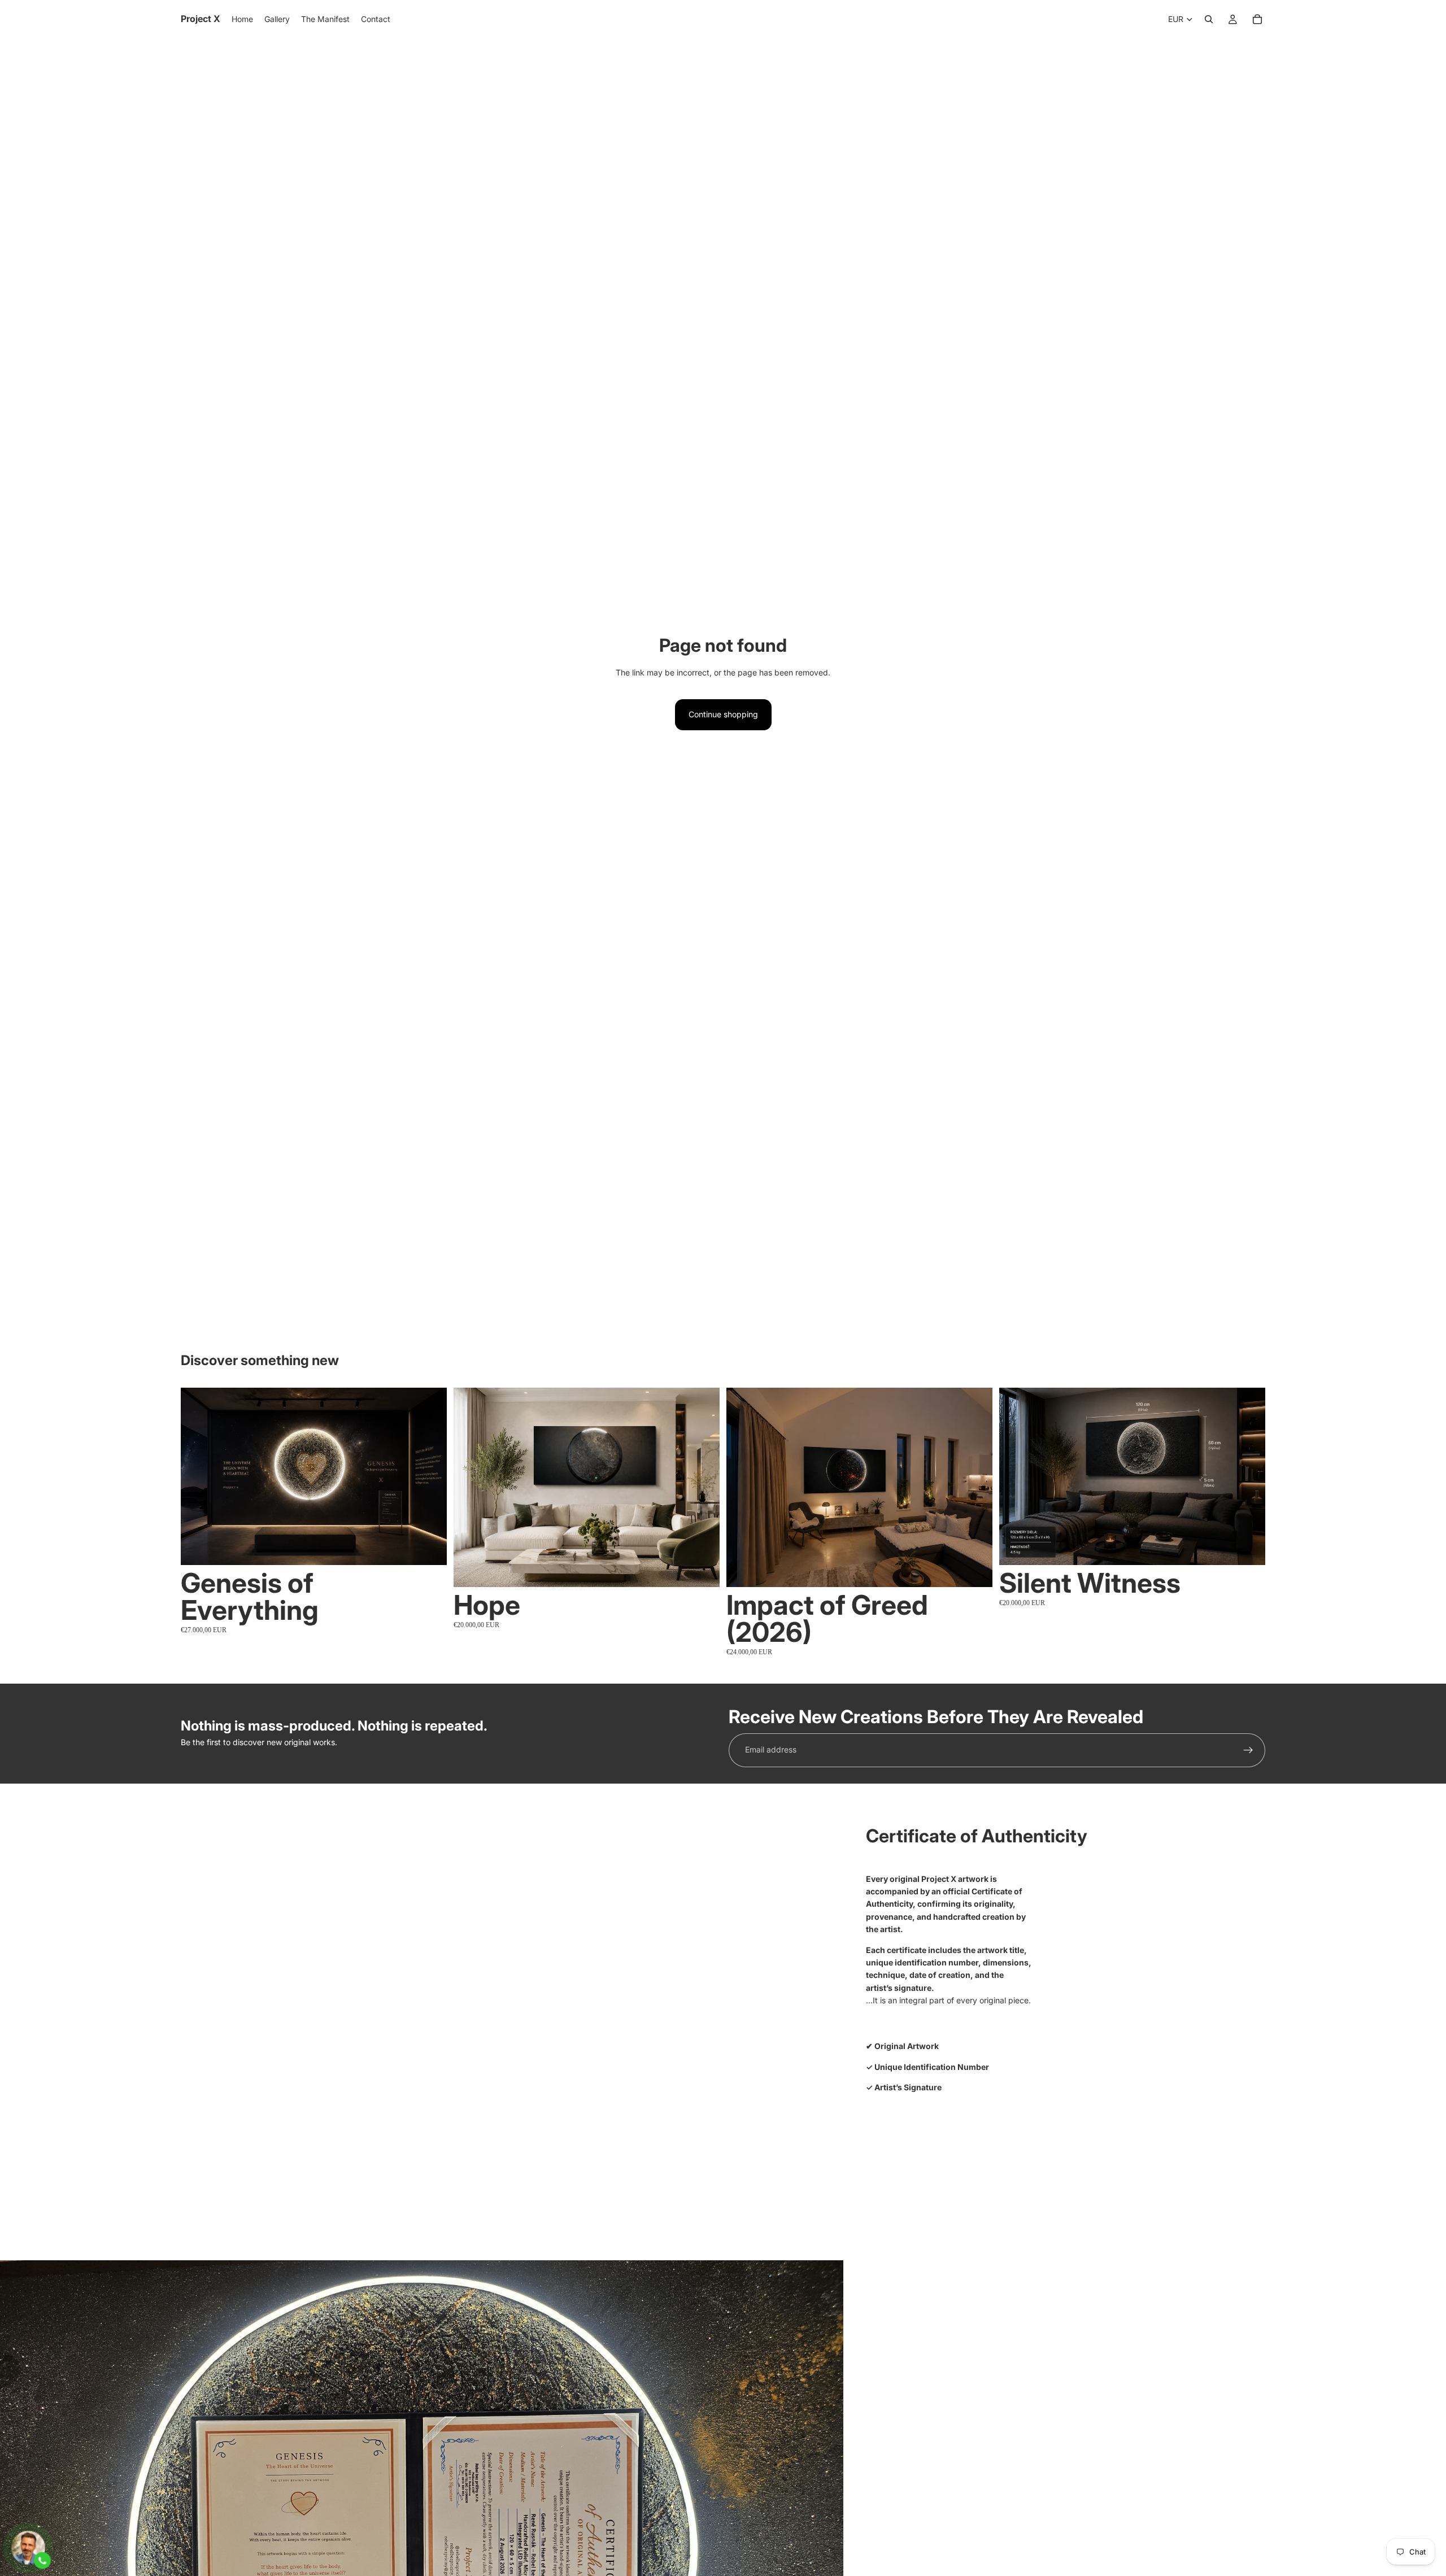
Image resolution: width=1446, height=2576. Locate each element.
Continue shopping (723, 714)
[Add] (429, 1548)
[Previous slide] (198, 1476)
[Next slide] (430, 1476)
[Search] (1209, 19)
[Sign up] (1248, 1750)
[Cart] (1257, 19)
